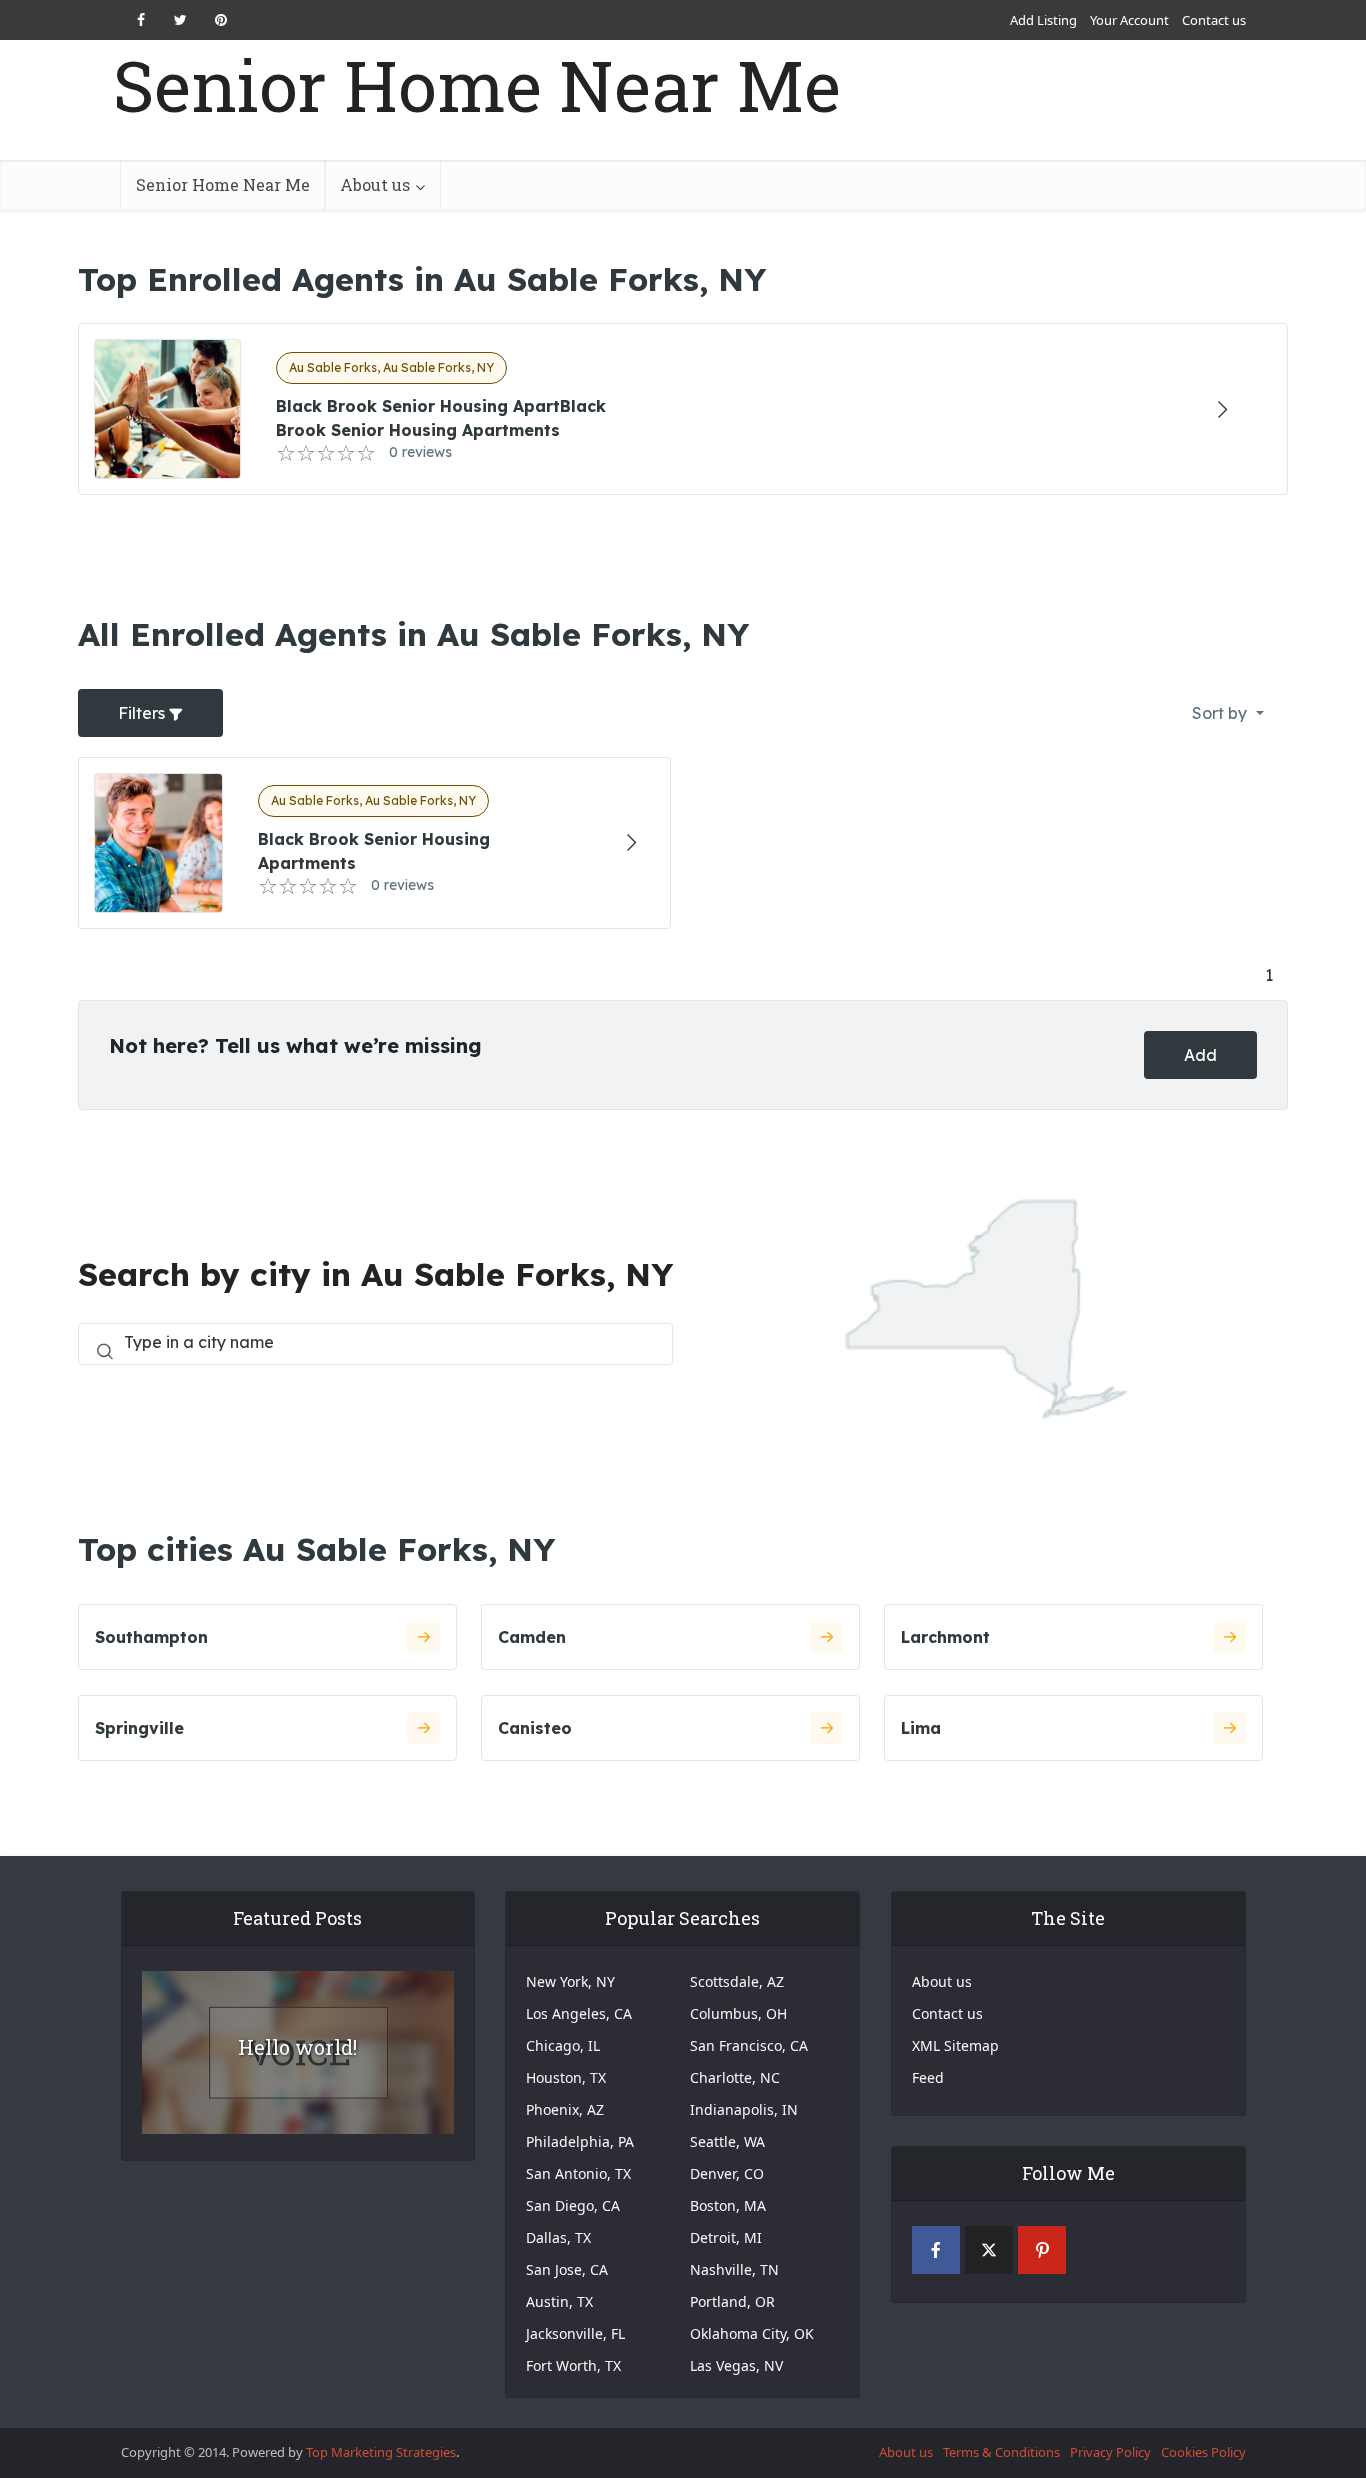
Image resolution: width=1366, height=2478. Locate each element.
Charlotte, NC (735, 2077)
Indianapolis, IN (744, 2109)
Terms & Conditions (1001, 2452)
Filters (143, 713)
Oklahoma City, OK (752, 2333)
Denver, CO (727, 2173)
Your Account (1129, 20)
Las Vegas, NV (736, 2365)
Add (1200, 1055)
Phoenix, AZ (565, 2109)
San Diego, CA (573, 2205)
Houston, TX (566, 2077)
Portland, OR (732, 2301)
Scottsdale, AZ (737, 1981)
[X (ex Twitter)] (989, 2250)
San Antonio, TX (578, 2173)
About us (375, 184)
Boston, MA (728, 2205)
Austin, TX (559, 2301)
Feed (928, 2077)
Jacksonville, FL (575, 2333)
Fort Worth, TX (573, 2365)
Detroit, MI (726, 2237)
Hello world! (297, 2047)
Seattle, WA (727, 2141)
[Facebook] (936, 2250)
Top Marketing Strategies (381, 2452)
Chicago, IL (563, 2045)
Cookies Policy (1203, 2452)
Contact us (1214, 20)
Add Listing (1043, 20)
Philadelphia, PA (580, 2141)
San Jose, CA (567, 2269)
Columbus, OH (738, 2013)
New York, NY (570, 1981)
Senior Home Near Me (477, 85)
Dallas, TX (558, 2237)
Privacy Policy (1110, 2452)
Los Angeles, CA (579, 2013)
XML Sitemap (955, 2045)
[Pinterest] (1042, 2250)
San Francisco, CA (749, 2045)
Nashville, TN (734, 2269)
